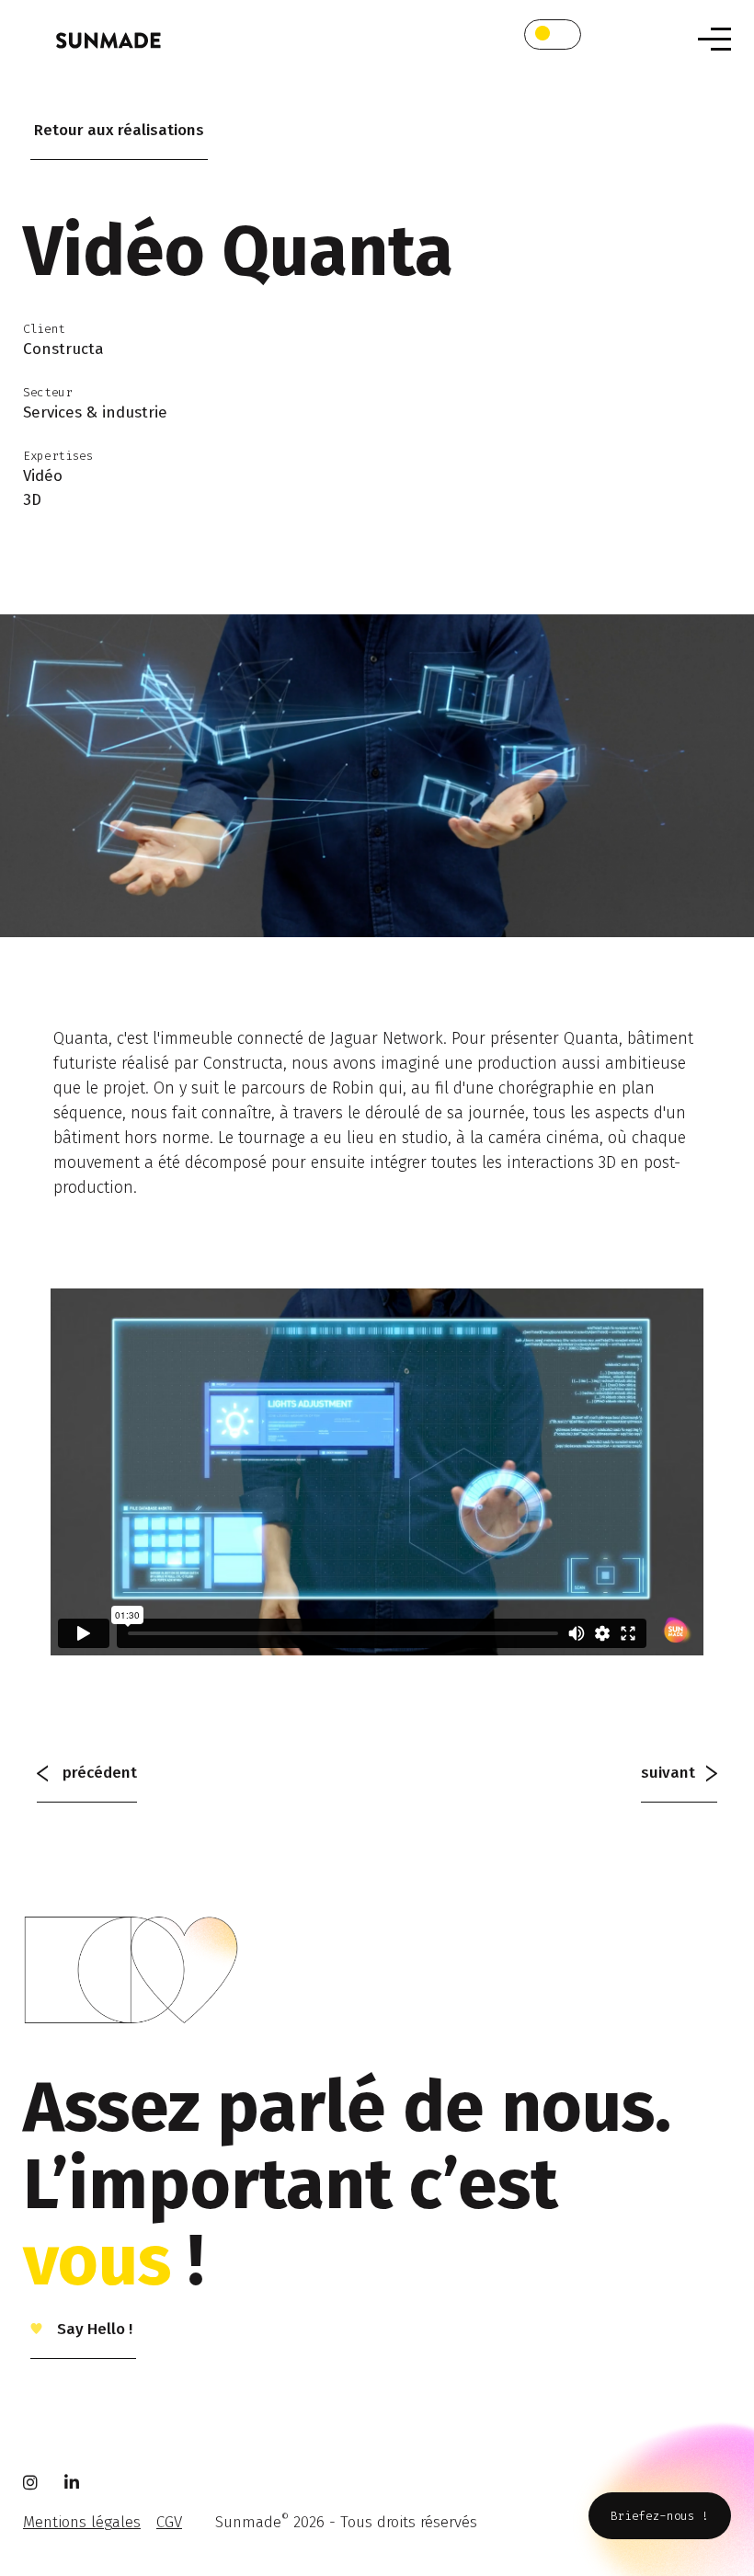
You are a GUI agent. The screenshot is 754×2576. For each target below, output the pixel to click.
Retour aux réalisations (119, 130)
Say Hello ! (93, 2329)
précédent (98, 1773)
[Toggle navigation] (714, 39)
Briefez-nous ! (660, 2516)
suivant (674, 1773)
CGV (169, 2522)
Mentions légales (82, 2522)
